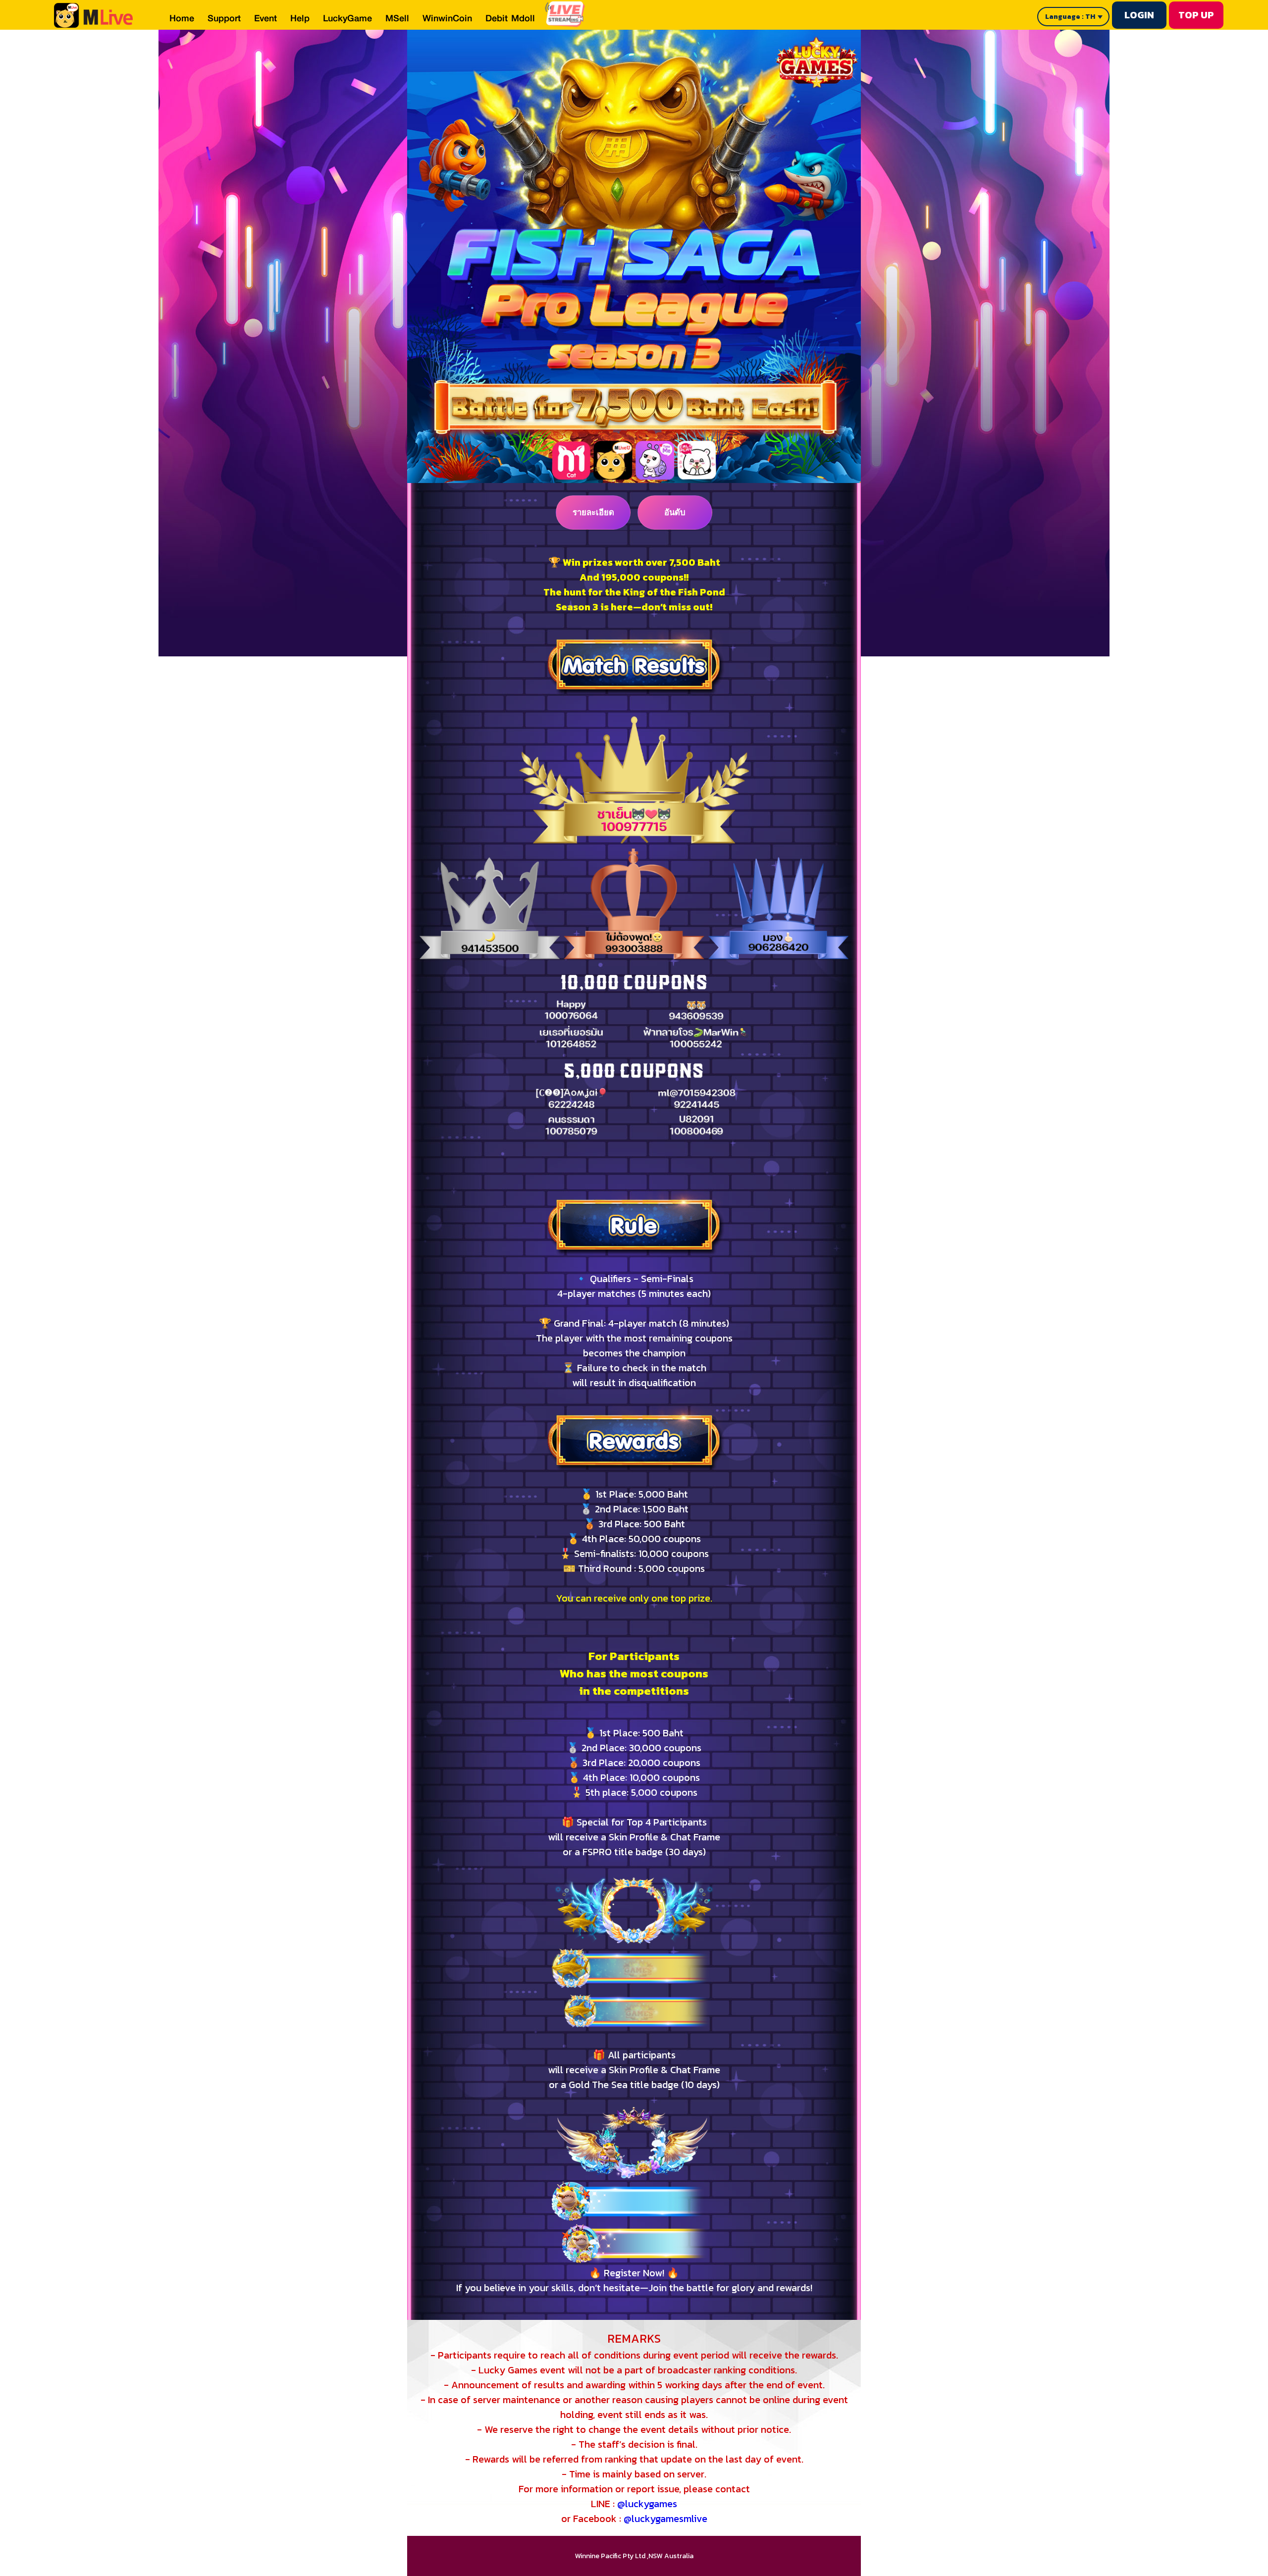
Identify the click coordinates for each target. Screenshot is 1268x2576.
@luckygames (647, 2504)
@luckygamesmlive (665, 2519)
